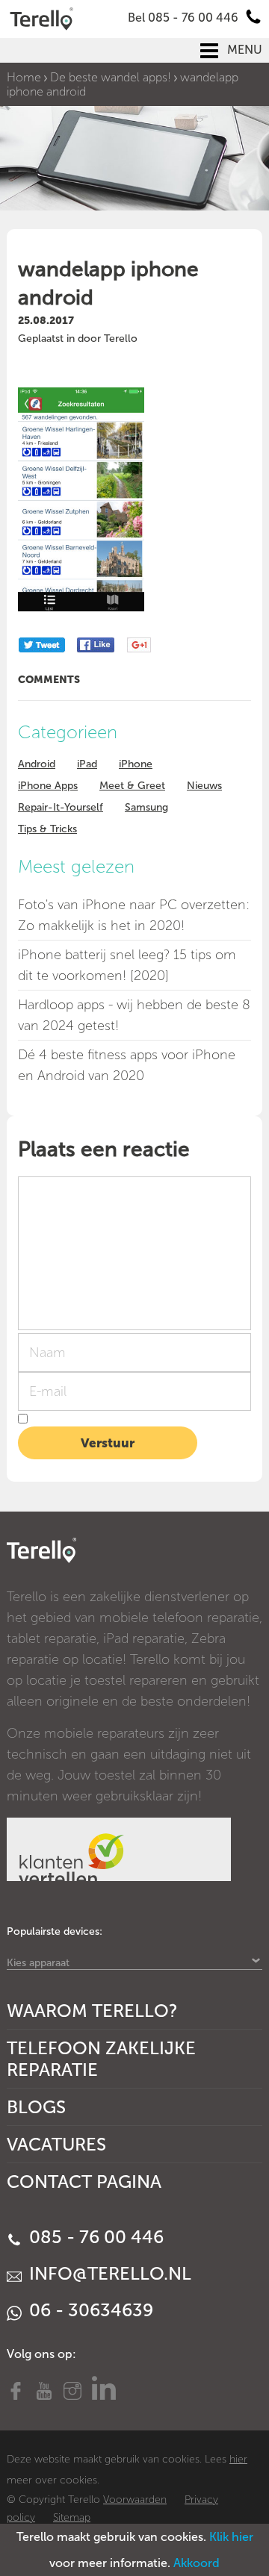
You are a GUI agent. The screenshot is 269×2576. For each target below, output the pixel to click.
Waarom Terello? (92, 2011)
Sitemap (72, 2517)
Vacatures (56, 2144)
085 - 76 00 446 (94, 2237)
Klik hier (231, 2537)
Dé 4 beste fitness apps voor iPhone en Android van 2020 (127, 1065)
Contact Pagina (84, 2182)
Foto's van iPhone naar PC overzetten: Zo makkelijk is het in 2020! (134, 915)
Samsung (146, 807)
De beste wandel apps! (111, 77)
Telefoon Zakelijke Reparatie (101, 2059)
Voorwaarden (135, 2499)
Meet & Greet (132, 786)
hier (238, 2459)
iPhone (136, 764)
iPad (87, 764)
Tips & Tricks (47, 829)
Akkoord (197, 2563)
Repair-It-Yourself (61, 807)
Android (37, 764)
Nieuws (204, 786)
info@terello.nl (108, 2273)
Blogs (36, 2107)
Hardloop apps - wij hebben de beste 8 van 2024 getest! (134, 1015)
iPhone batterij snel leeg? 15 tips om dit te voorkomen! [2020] (127, 965)
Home (24, 77)
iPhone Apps (48, 786)
